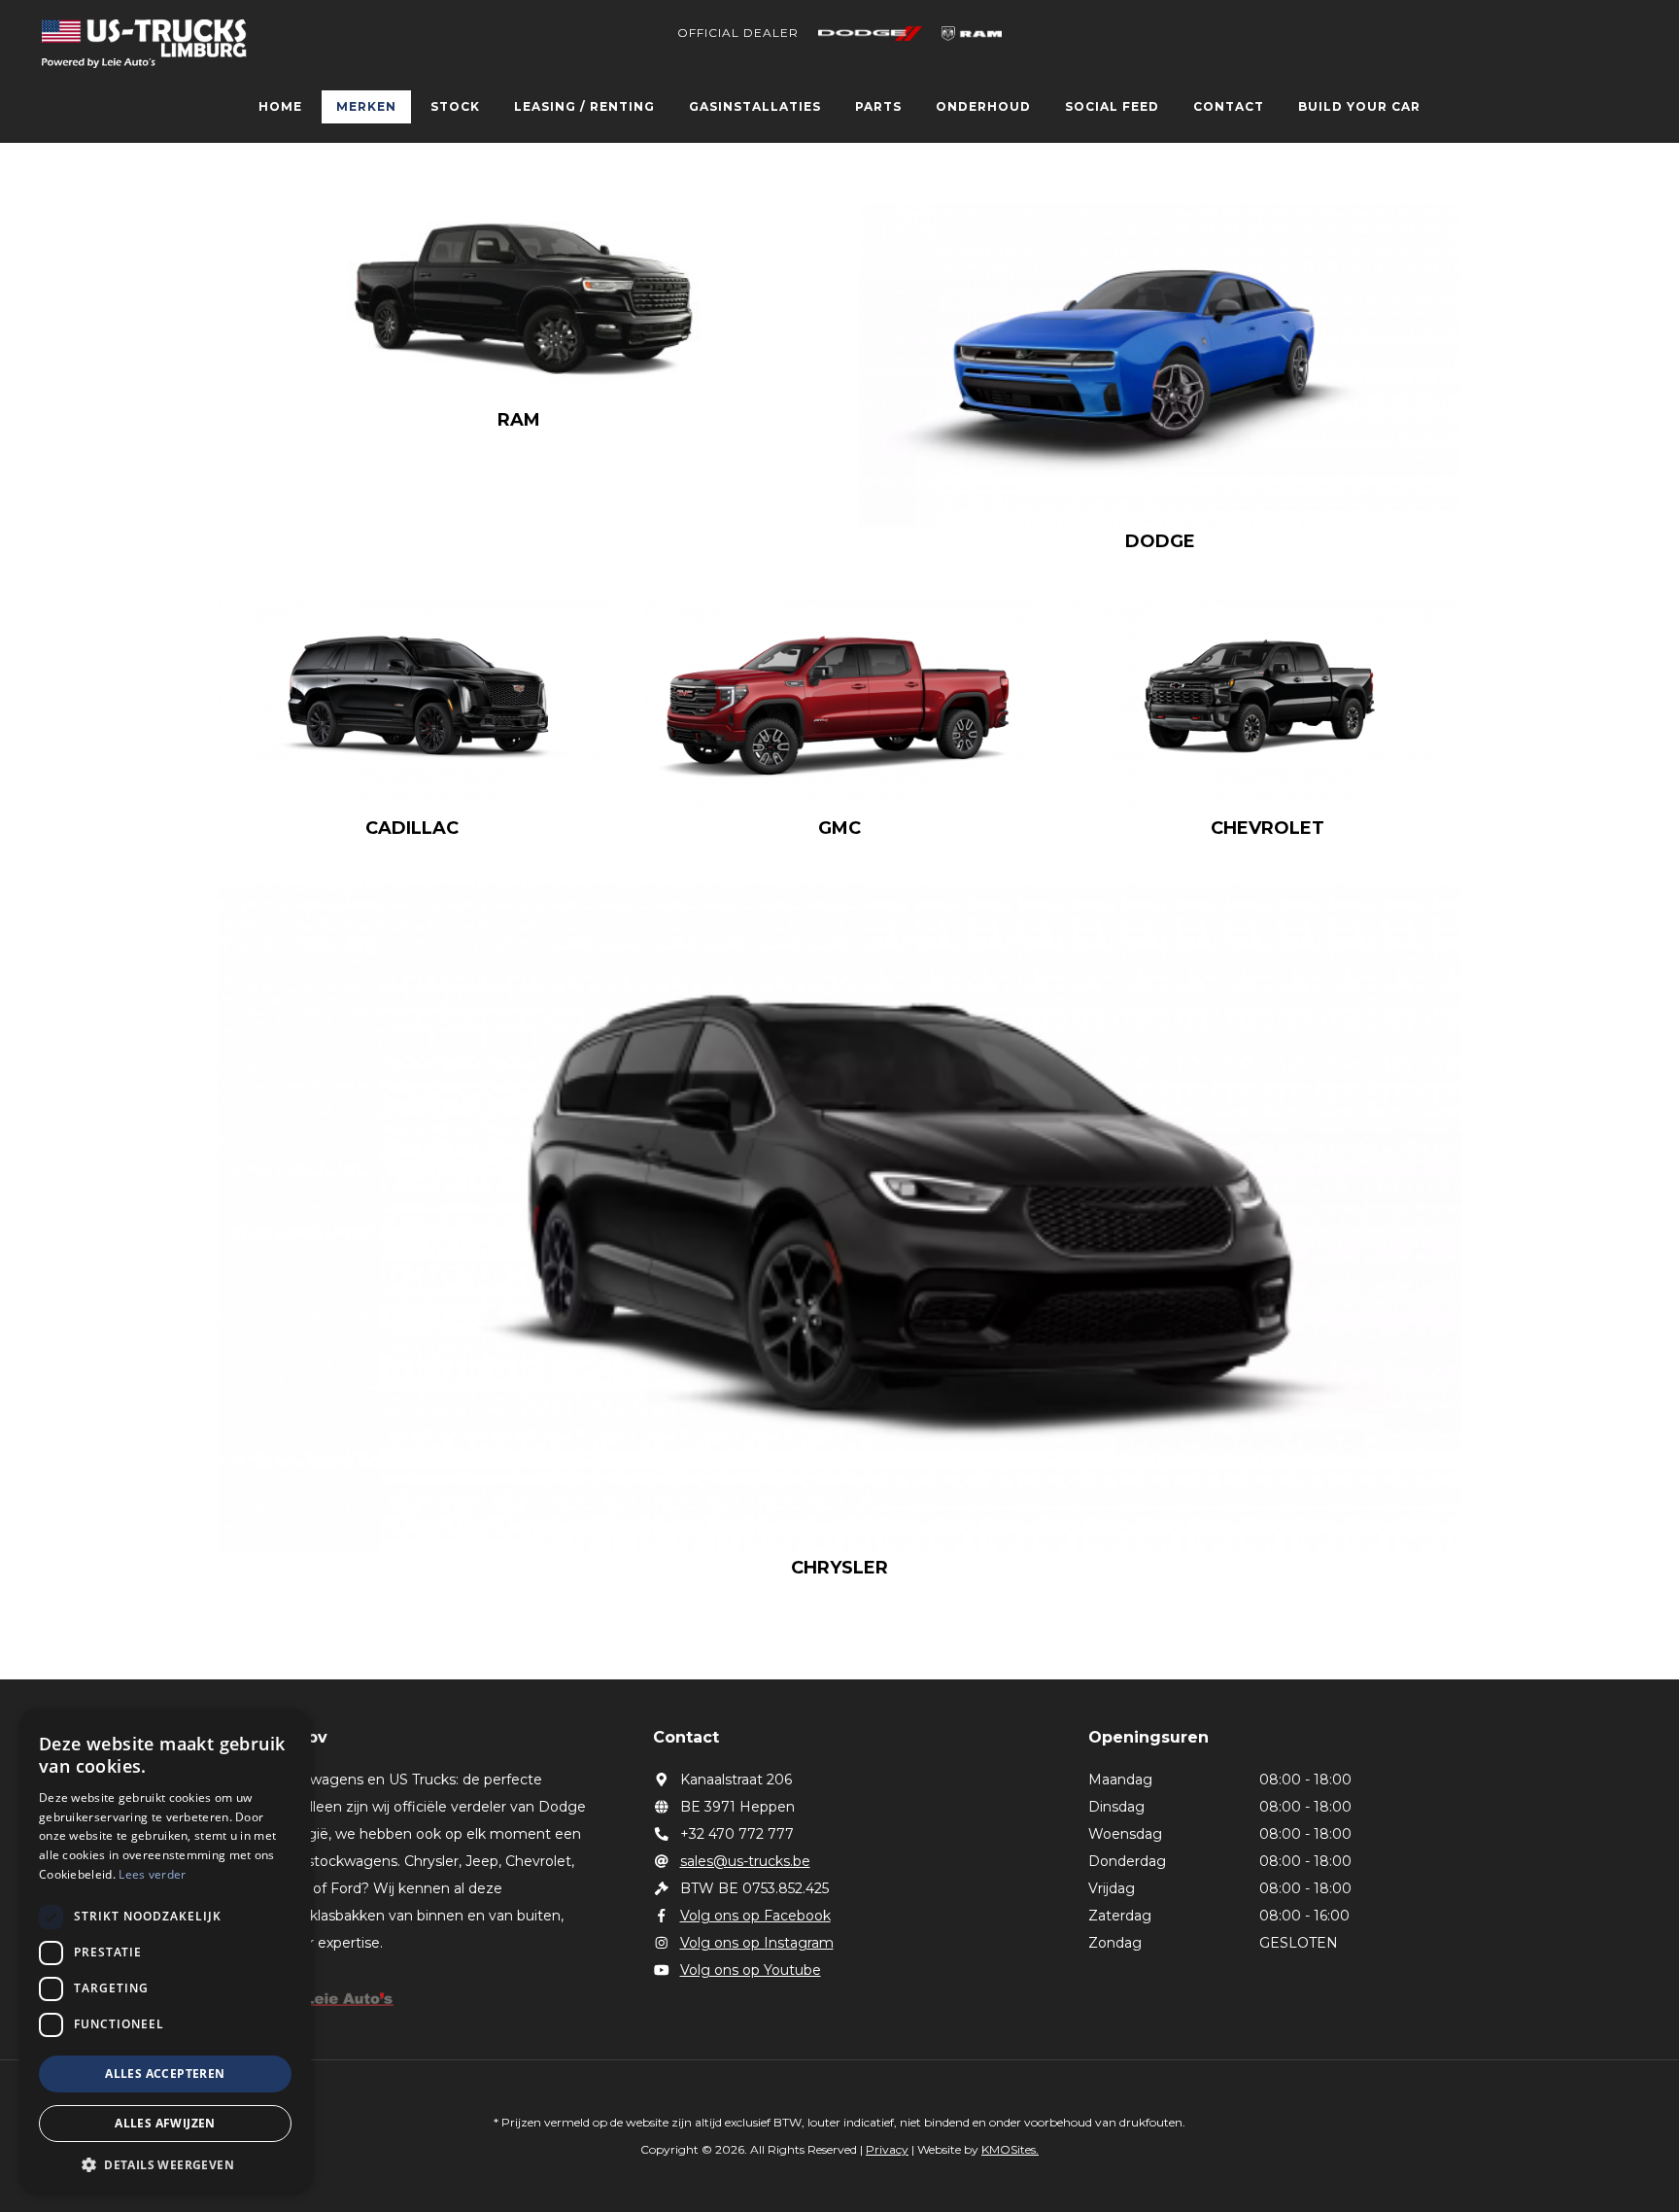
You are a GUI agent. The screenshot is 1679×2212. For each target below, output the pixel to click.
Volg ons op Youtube (751, 1970)
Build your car (1359, 106)
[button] (165, 2164)
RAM (519, 420)
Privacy (887, 2149)
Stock (455, 106)
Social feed (1112, 106)
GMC (839, 828)
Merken (366, 106)
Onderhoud (983, 106)
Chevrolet (1268, 828)
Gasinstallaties (755, 106)
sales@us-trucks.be (745, 1861)
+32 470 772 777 (737, 1834)
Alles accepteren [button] (165, 2074)
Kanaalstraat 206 (736, 1780)
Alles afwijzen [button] (165, 2123)
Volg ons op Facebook (755, 1916)
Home (280, 106)
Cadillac (412, 828)
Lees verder (152, 1874)
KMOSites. (1010, 2149)
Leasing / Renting (584, 106)
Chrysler (839, 1568)
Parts (878, 106)
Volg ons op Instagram (757, 1943)
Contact (1229, 106)
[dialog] (165, 1951)
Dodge (1160, 541)
